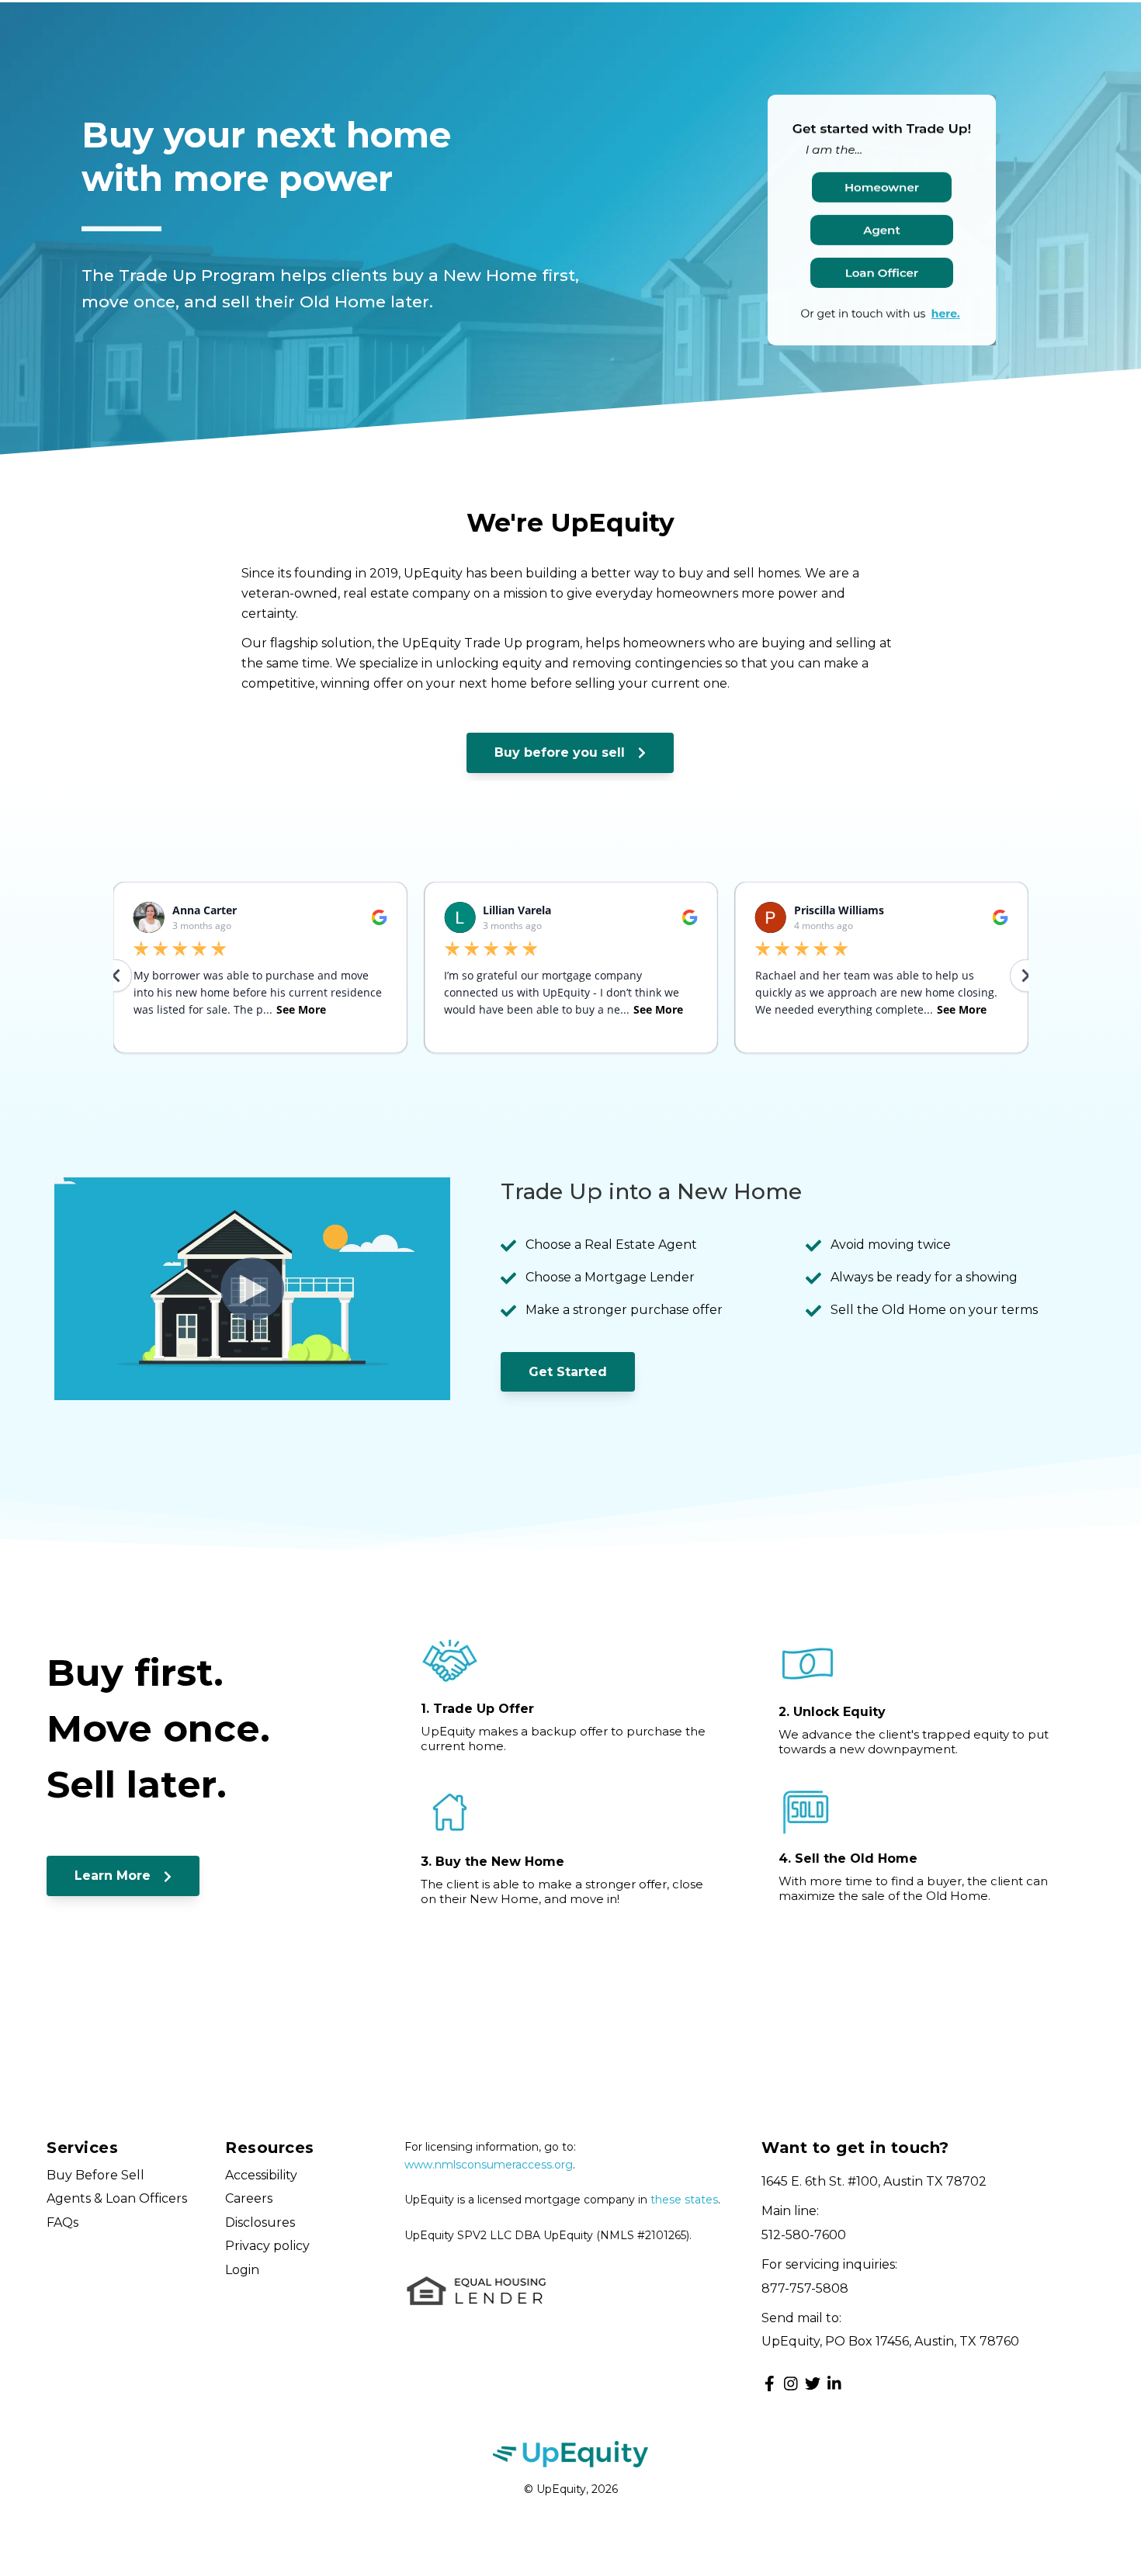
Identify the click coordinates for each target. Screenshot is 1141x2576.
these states (684, 2200)
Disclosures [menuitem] (260, 2222)
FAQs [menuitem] (62, 2222)
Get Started (568, 1372)
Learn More (114, 1876)
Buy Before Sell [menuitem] (95, 2175)
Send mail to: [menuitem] (801, 2318)
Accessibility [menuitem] (261, 2175)
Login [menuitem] (242, 2270)
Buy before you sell (562, 752)
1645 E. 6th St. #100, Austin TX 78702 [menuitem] (874, 2181)
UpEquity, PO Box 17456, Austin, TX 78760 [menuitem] (890, 2341)
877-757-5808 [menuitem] (805, 2288)
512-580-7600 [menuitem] (804, 2235)
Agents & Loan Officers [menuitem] (117, 2198)
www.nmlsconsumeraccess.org (489, 2165)
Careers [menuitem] (249, 2198)
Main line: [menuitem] (790, 2211)
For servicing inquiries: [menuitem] (829, 2264)
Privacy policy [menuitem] (267, 2246)
